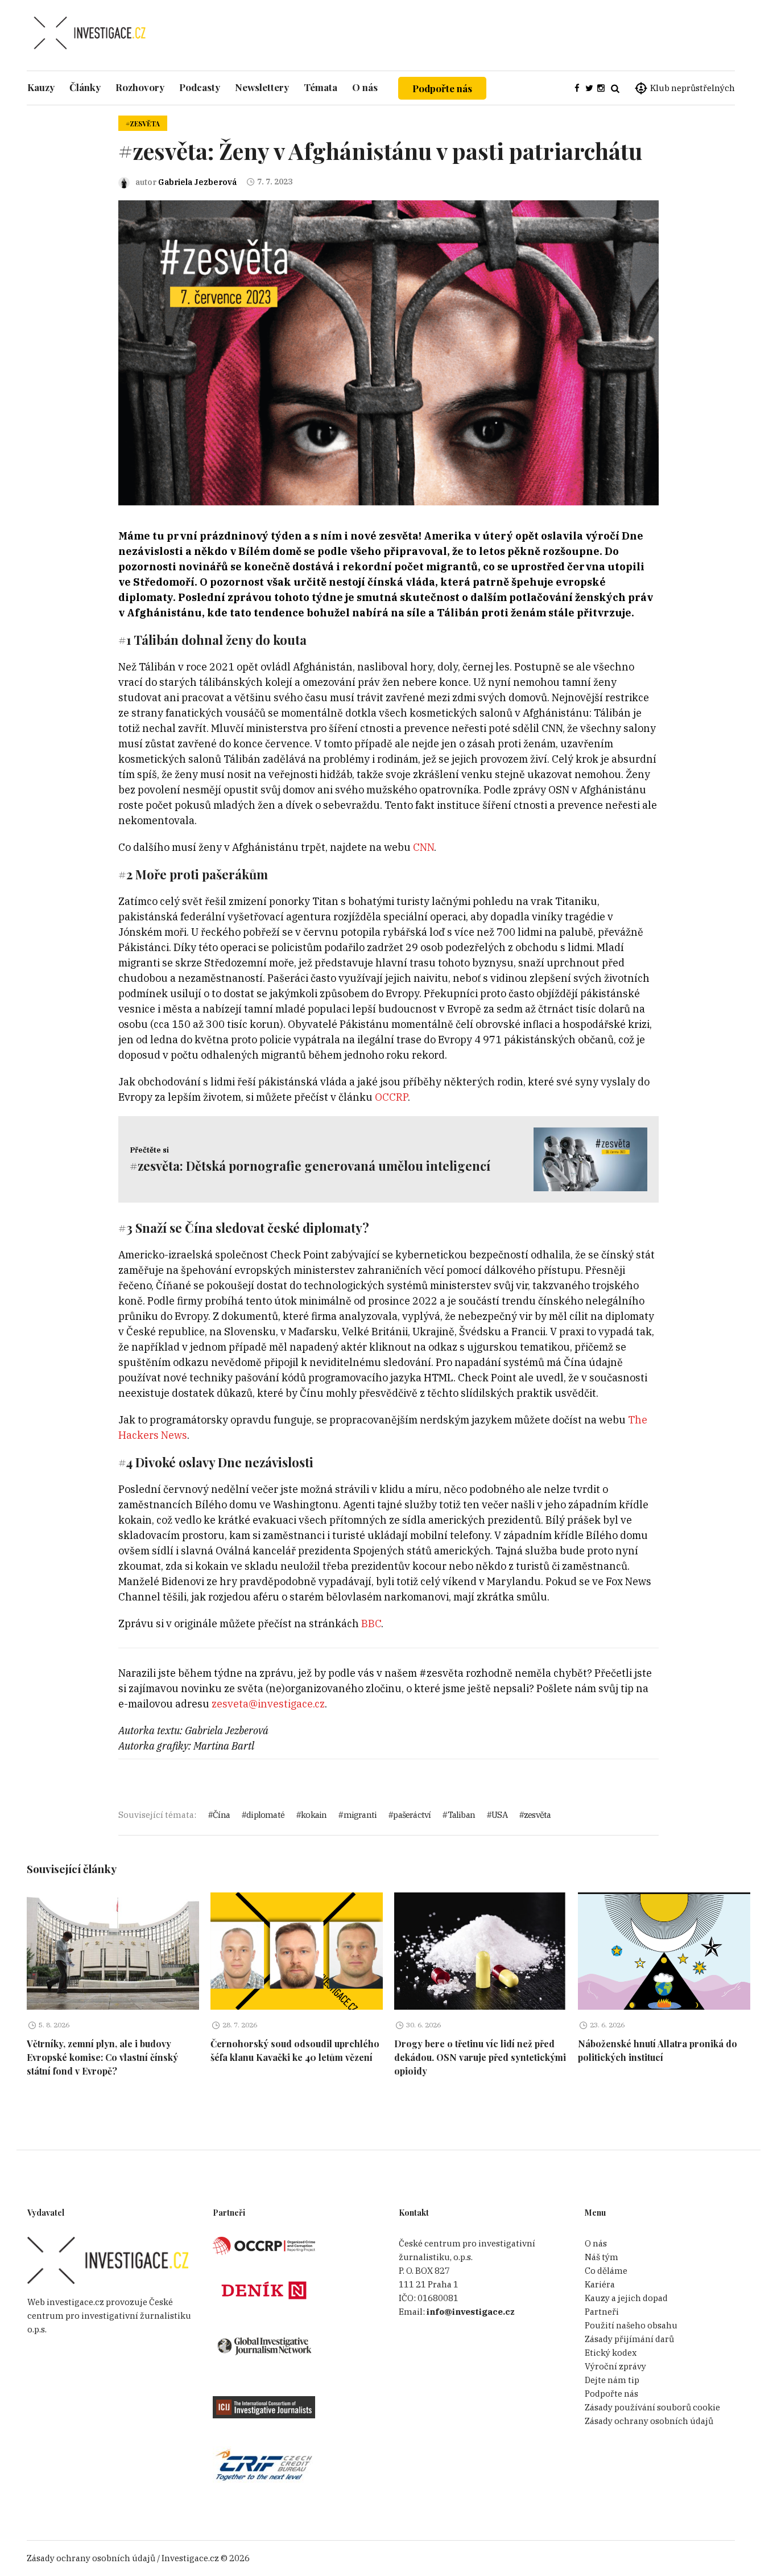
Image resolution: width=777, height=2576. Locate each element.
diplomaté (265, 1815)
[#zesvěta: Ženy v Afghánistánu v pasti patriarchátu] (388, 352)
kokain (314, 1815)
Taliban (461, 1815)
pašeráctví (412, 1815)
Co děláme (606, 2271)
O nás (596, 2243)
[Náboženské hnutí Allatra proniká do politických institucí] (664, 1951)
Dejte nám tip (612, 2380)
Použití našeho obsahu (631, 2325)
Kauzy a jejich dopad (626, 2298)
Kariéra (600, 2284)
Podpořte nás (442, 88)
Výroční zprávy (615, 2366)
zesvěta (537, 1815)
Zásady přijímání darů (629, 2339)
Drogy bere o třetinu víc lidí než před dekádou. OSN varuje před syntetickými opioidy (480, 2057)
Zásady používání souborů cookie (652, 2407)
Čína (221, 1815)
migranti (360, 1815)
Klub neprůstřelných (693, 88)
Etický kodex (611, 2353)
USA (499, 1815)
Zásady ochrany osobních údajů (649, 2421)
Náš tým (602, 2257)
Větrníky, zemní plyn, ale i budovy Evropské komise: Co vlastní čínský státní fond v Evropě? (102, 2057)
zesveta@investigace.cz (268, 1704)
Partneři (602, 2312)
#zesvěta (143, 124)
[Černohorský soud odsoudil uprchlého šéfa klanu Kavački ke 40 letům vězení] (297, 1951)
